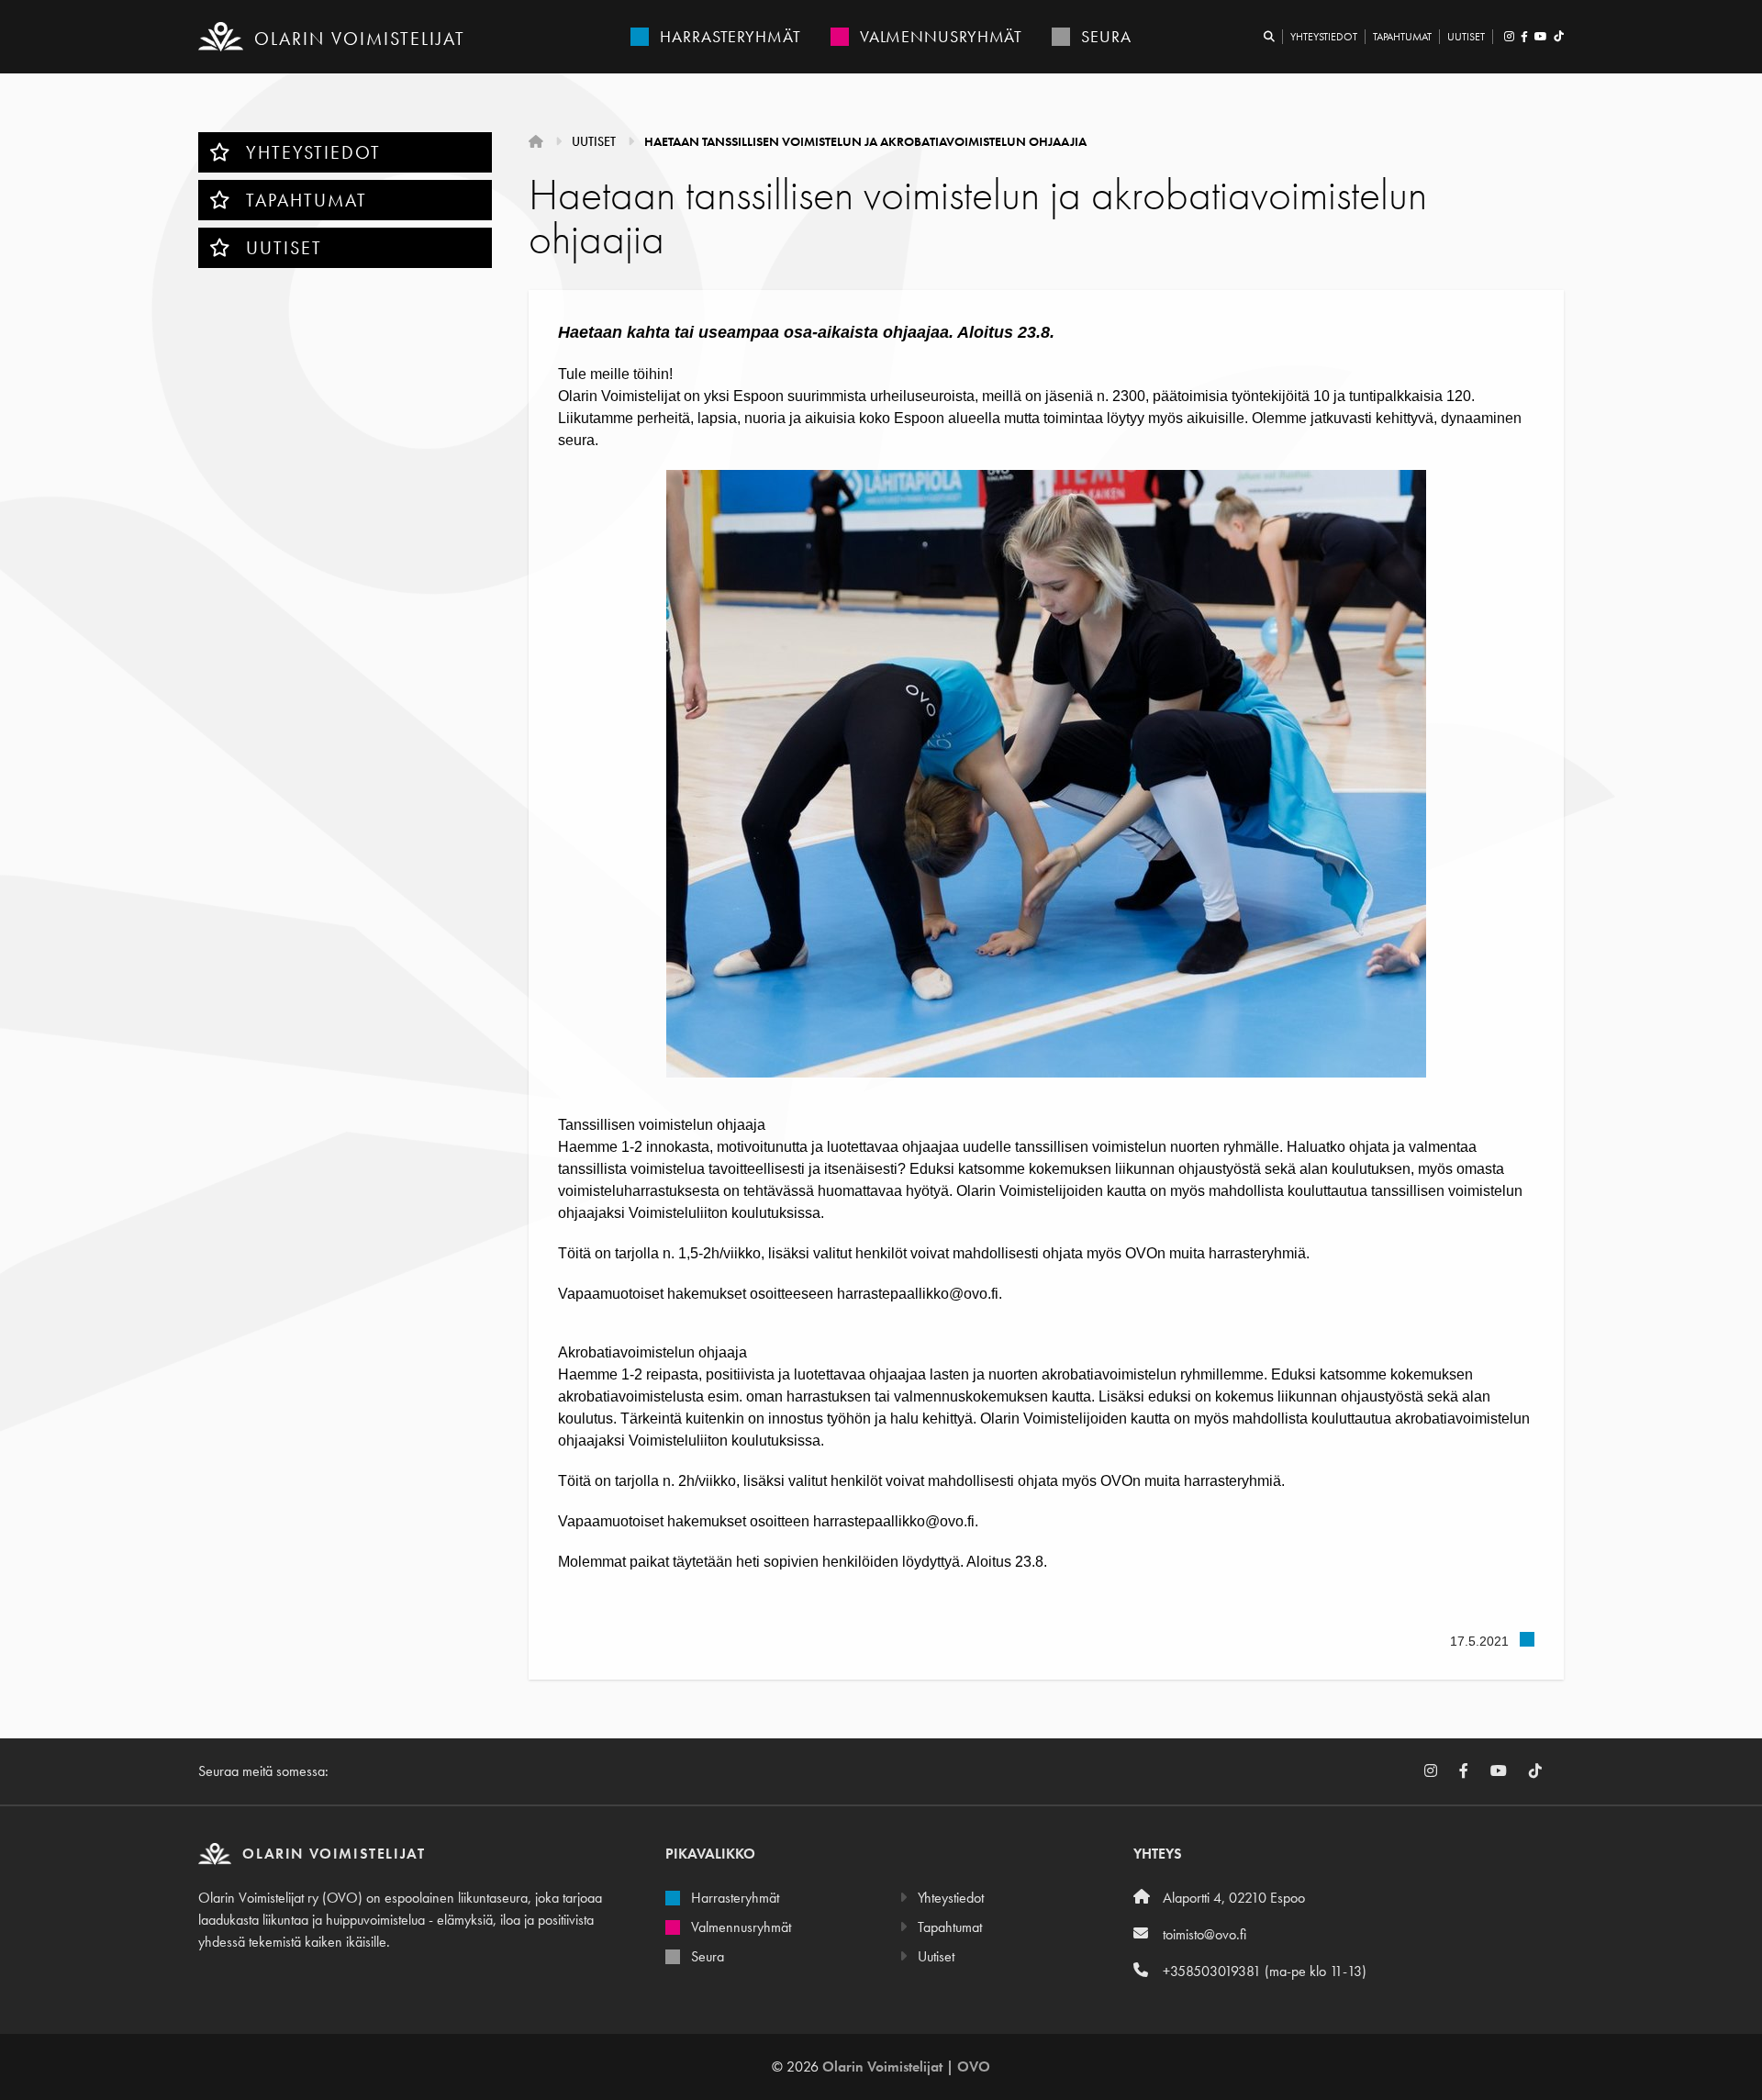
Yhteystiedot (1324, 37)
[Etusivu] (537, 141)
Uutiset (1466, 37)
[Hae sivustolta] (1269, 37)
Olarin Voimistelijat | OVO (906, 2066)
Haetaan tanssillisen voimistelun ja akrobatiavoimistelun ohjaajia (865, 141)
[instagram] (1509, 37)
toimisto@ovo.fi (1204, 1934)
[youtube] (1540, 37)
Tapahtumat (1402, 37)
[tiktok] (1557, 37)
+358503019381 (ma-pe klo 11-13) (1265, 1971)
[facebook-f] (1524, 37)
